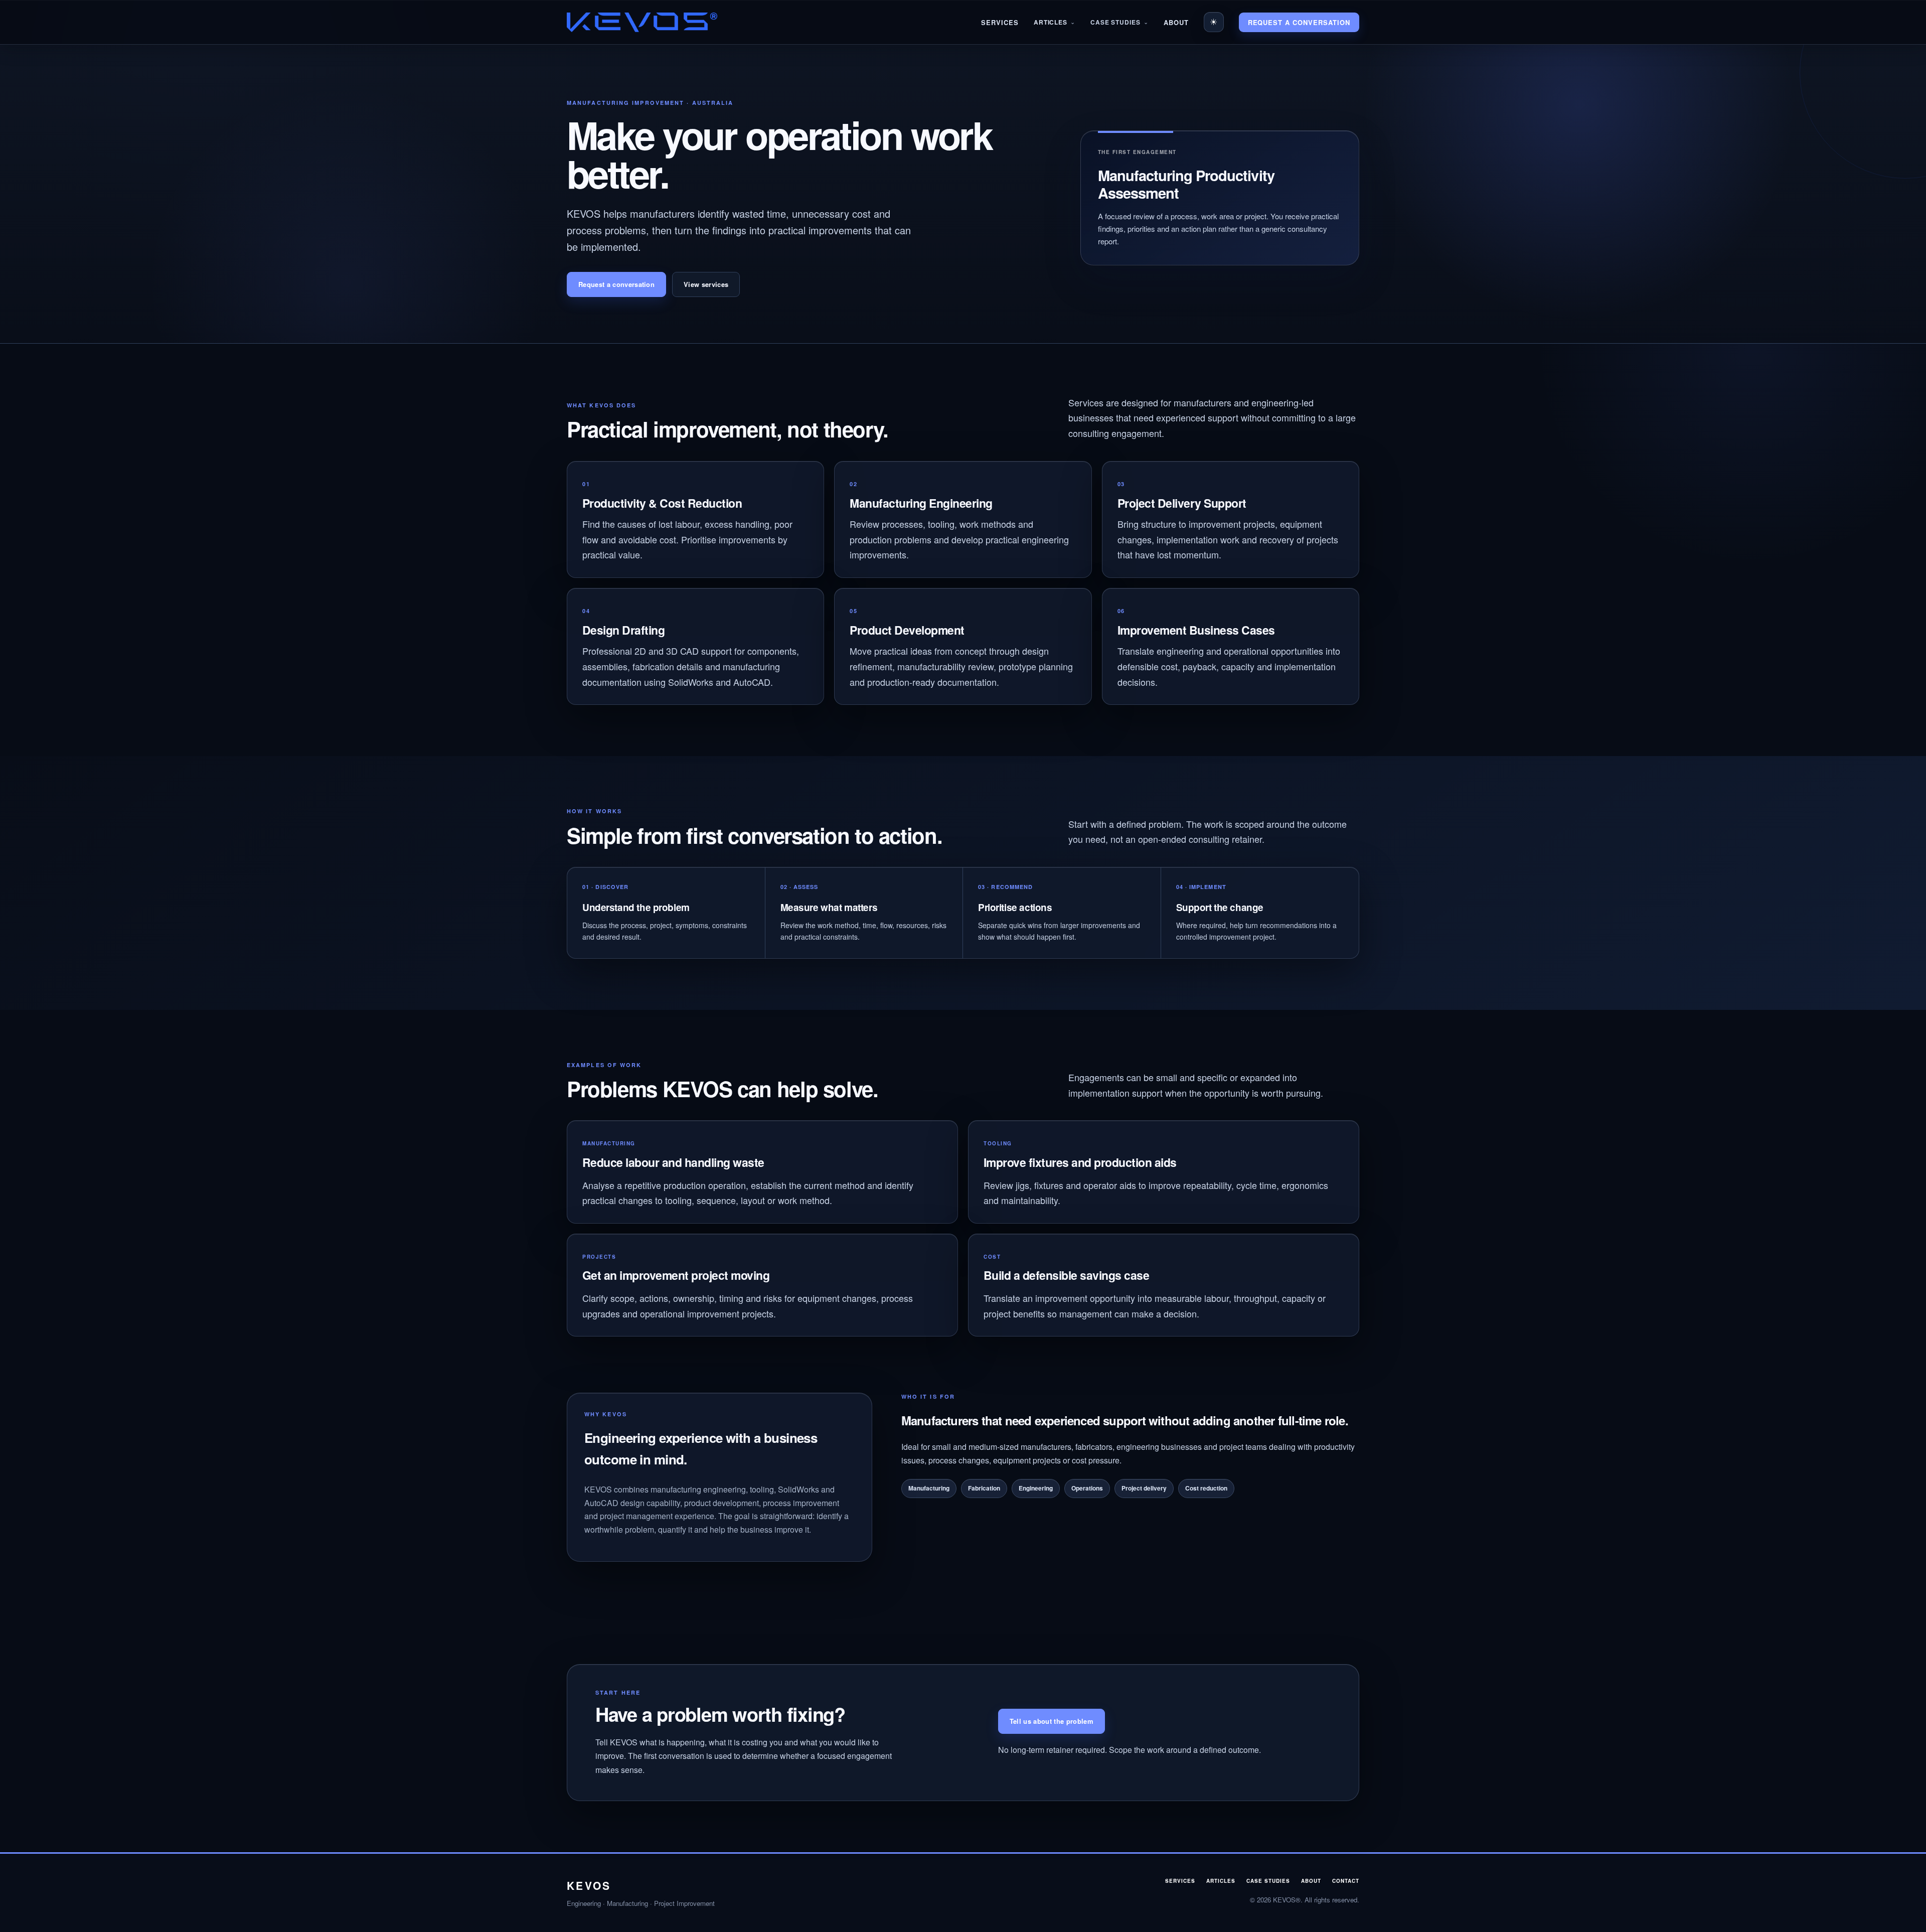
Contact (1346, 1881)
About (1176, 22)
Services (1000, 22)
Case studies (1268, 1881)
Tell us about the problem (1052, 1721)
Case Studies (1115, 22)
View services (706, 284)
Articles (1051, 22)
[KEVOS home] (642, 22)
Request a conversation (1299, 22)
